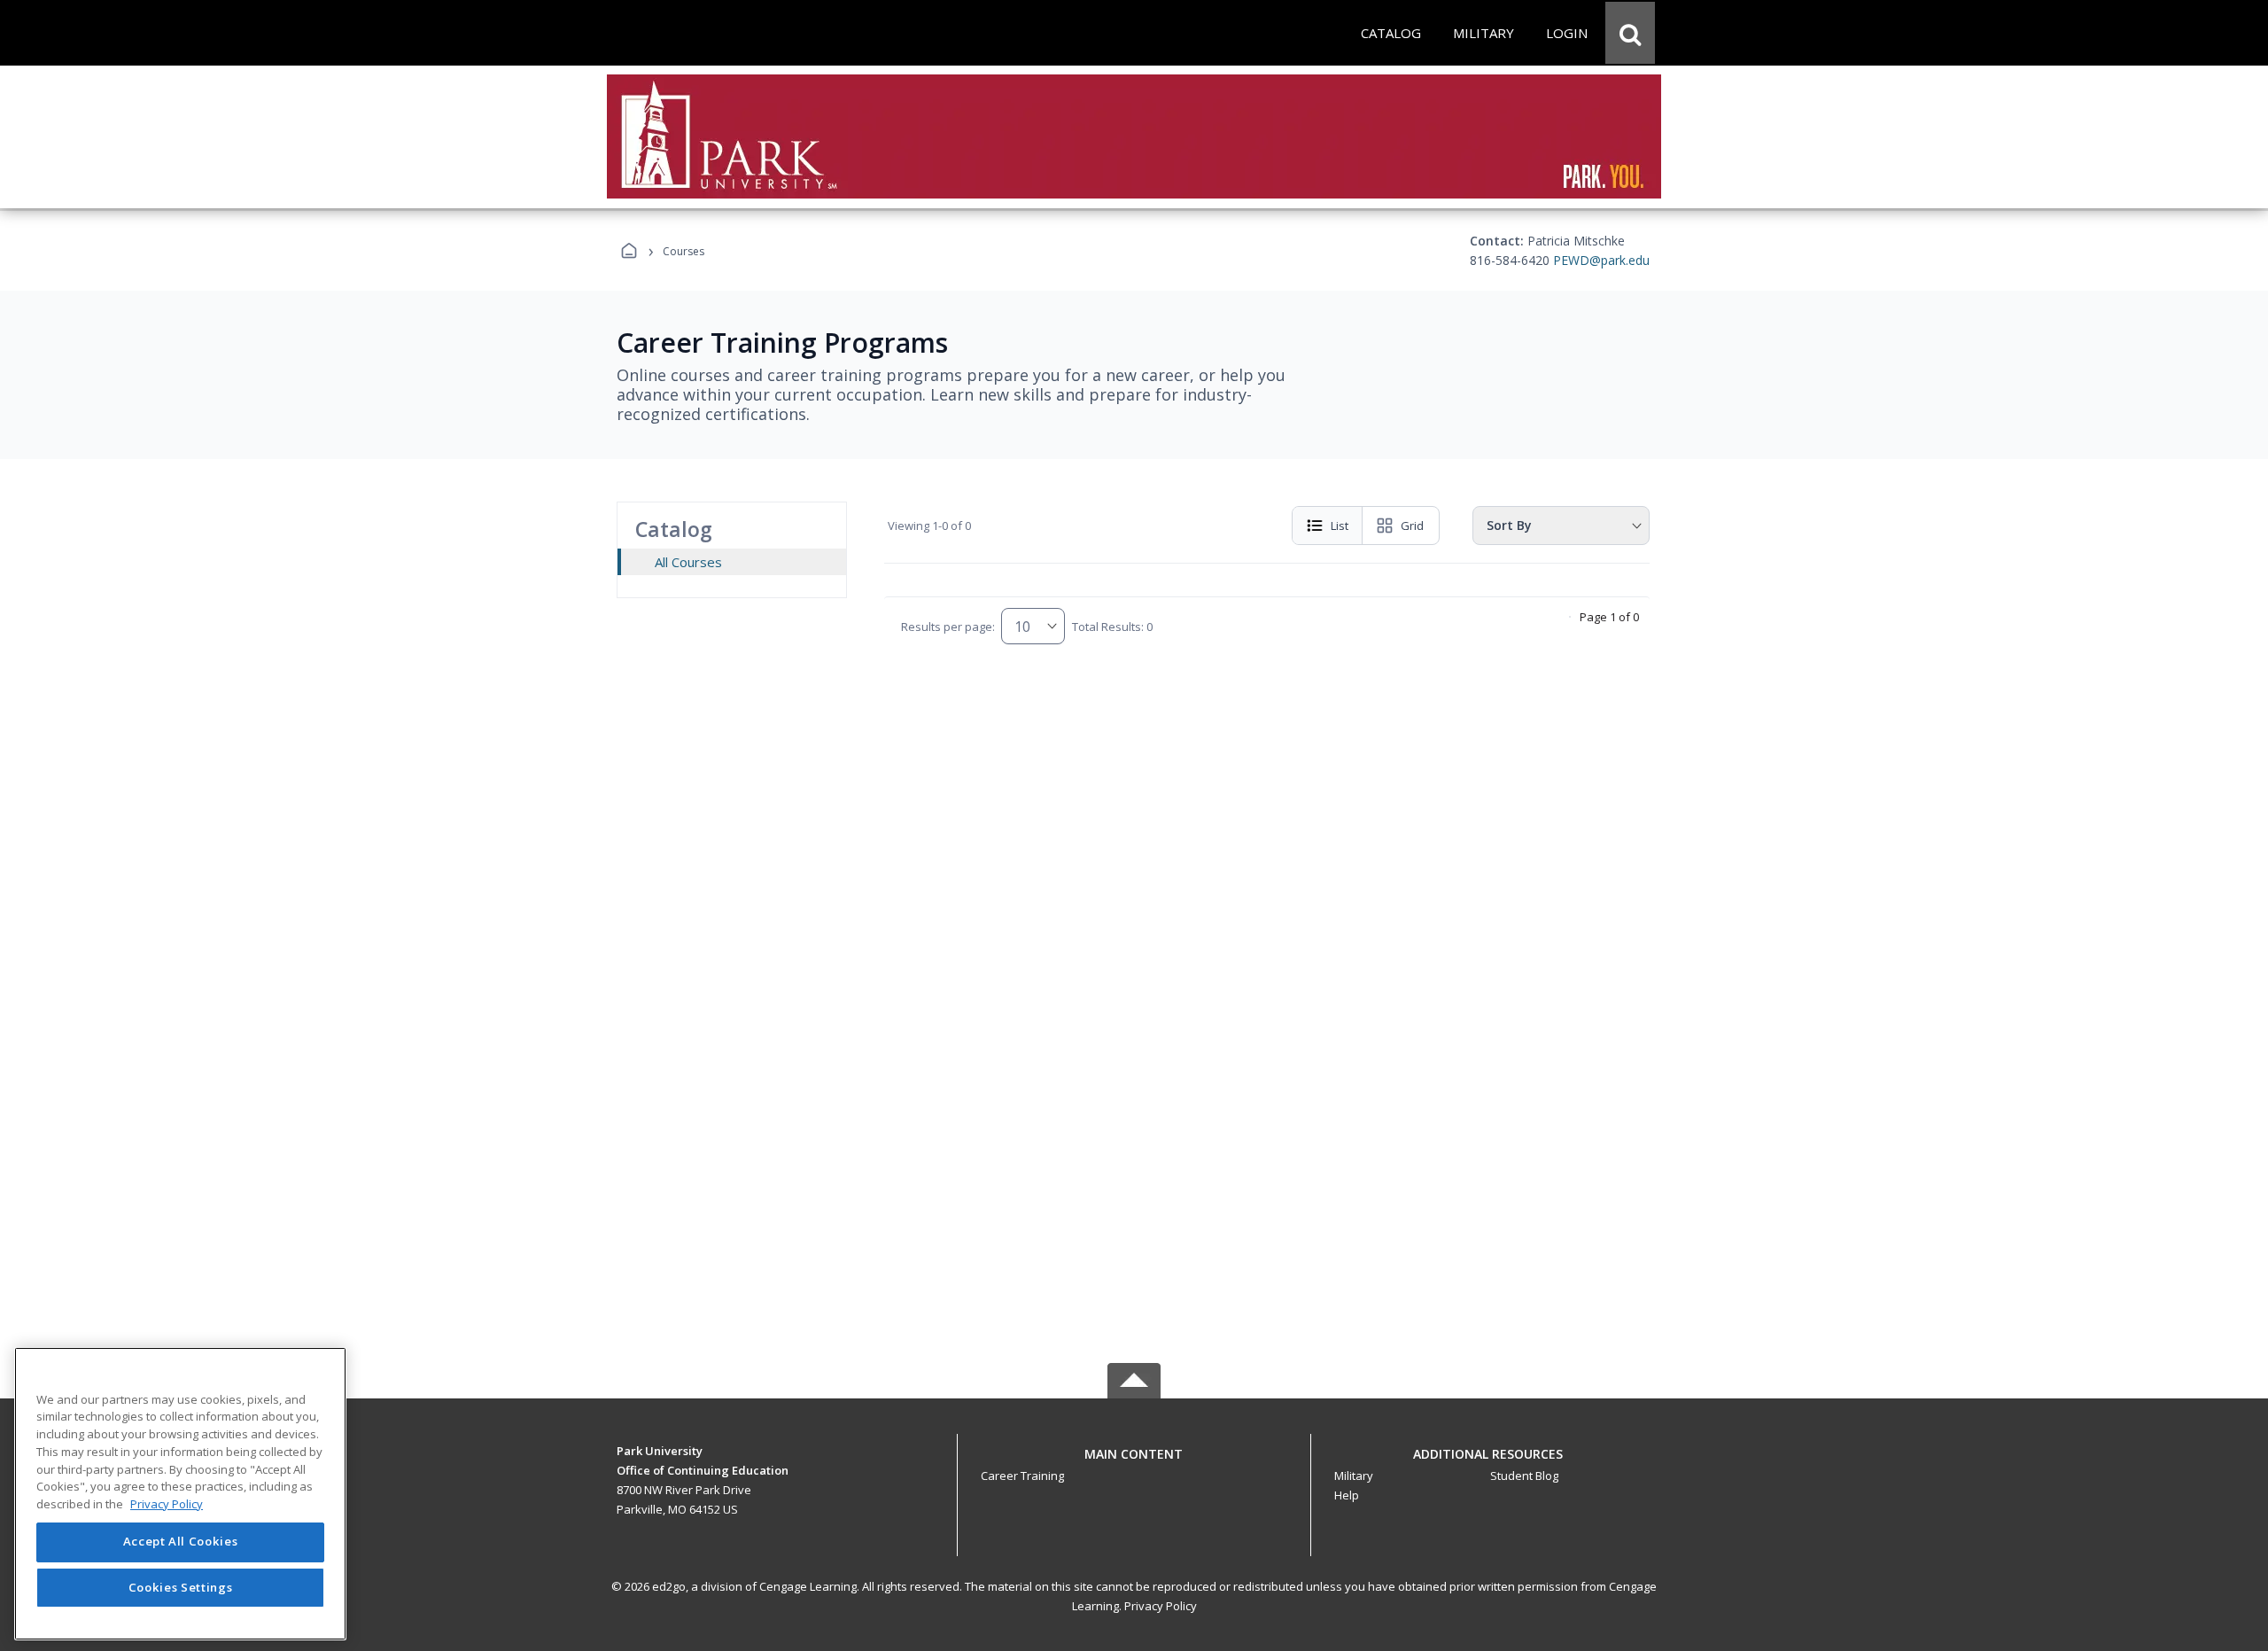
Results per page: (948, 627)
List (1340, 526)
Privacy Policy (1161, 1606)
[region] (180, 1494)
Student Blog (1524, 1476)
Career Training (1022, 1476)
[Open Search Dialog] (1630, 33)
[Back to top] (1134, 1464)
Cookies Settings (181, 1587)
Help (1347, 1495)
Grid (1412, 526)
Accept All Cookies (181, 1542)
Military (1354, 1476)
